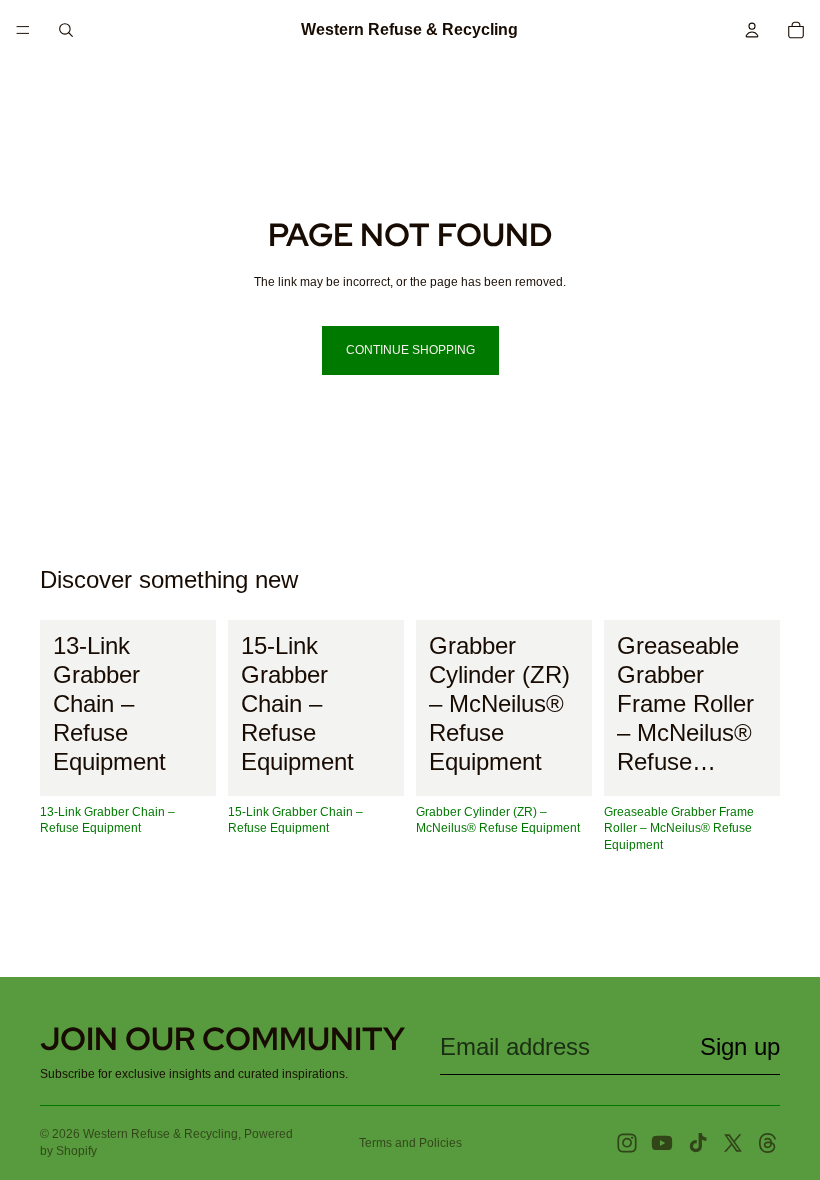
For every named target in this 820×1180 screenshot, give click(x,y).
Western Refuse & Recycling (160, 1134)
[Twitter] (733, 1143)
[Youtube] (662, 1143)
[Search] (66, 30)
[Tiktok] (698, 1143)
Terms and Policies (410, 1143)
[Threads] (768, 1143)
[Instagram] (627, 1143)
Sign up (740, 1046)
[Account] (752, 30)
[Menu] (23, 30)
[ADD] (185, 765)
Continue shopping (410, 350)
